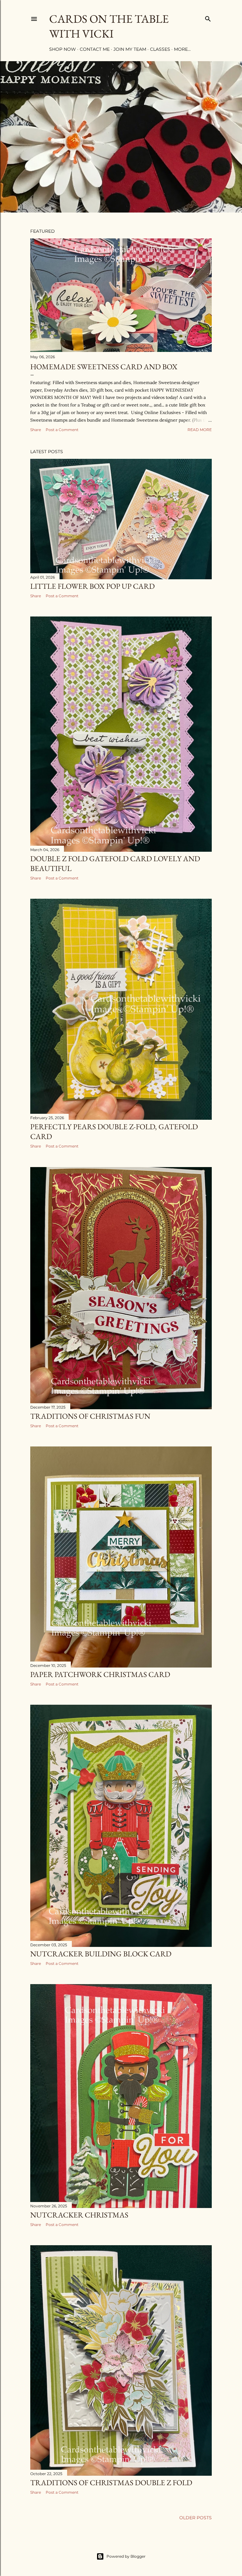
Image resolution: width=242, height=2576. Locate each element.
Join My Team (130, 49)
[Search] (208, 18)
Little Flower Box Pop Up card (92, 586)
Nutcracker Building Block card (101, 1954)
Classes (160, 49)
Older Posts (196, 2518)
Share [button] (36, 430)
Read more (200, 430)
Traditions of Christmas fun (90, 1416)
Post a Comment (62, 430)
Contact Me (95, 49)
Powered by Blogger (126, 2556)
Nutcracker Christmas (79, 2215)
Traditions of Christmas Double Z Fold (111, 2483)
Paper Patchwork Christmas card (100, 1674)
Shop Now (63, 49)
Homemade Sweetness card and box (104, 367)
